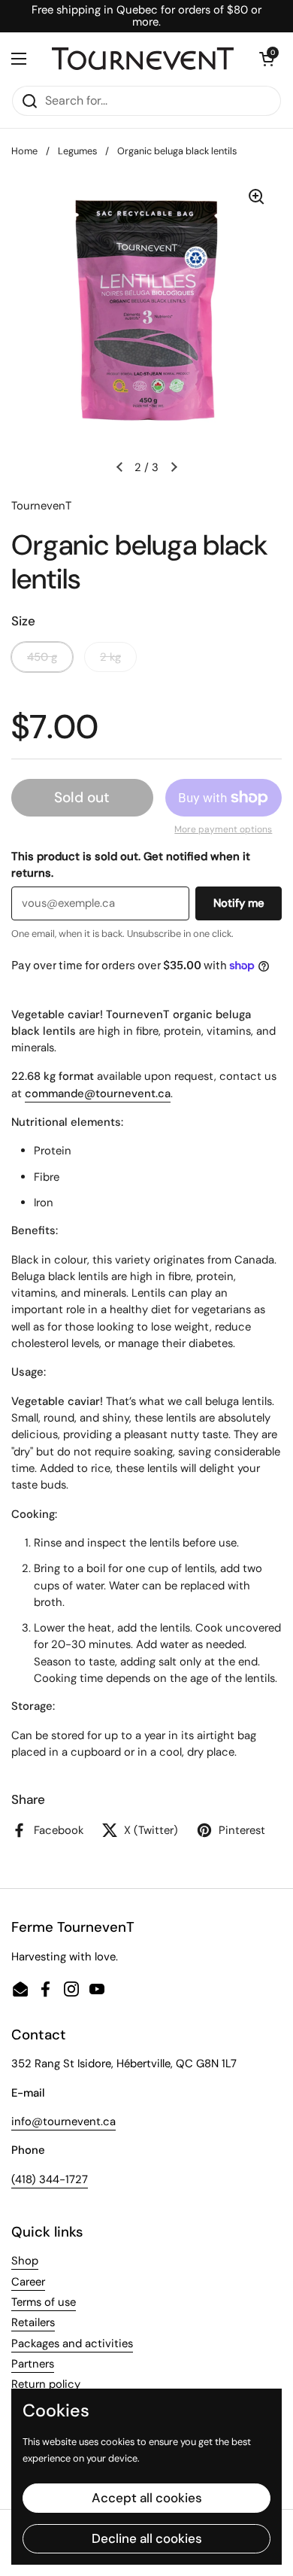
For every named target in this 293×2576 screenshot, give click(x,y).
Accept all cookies (147, 2498)
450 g (42, 657)
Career (28, 2282)
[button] (267, 59)
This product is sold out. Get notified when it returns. (131, 865)
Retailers (33, 2322)
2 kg (110, 657)
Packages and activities (72, 2343)
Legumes (77, 151)
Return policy (46, 2384)
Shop (25, 2261)
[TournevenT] (143, 58)
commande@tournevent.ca (98, 1093)
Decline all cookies (147, 2538)
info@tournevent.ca (63, 2121)
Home (24, 151)
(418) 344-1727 (50, 2179)
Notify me (239, 903)
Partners (33, 2364)
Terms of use (44, 2302)
